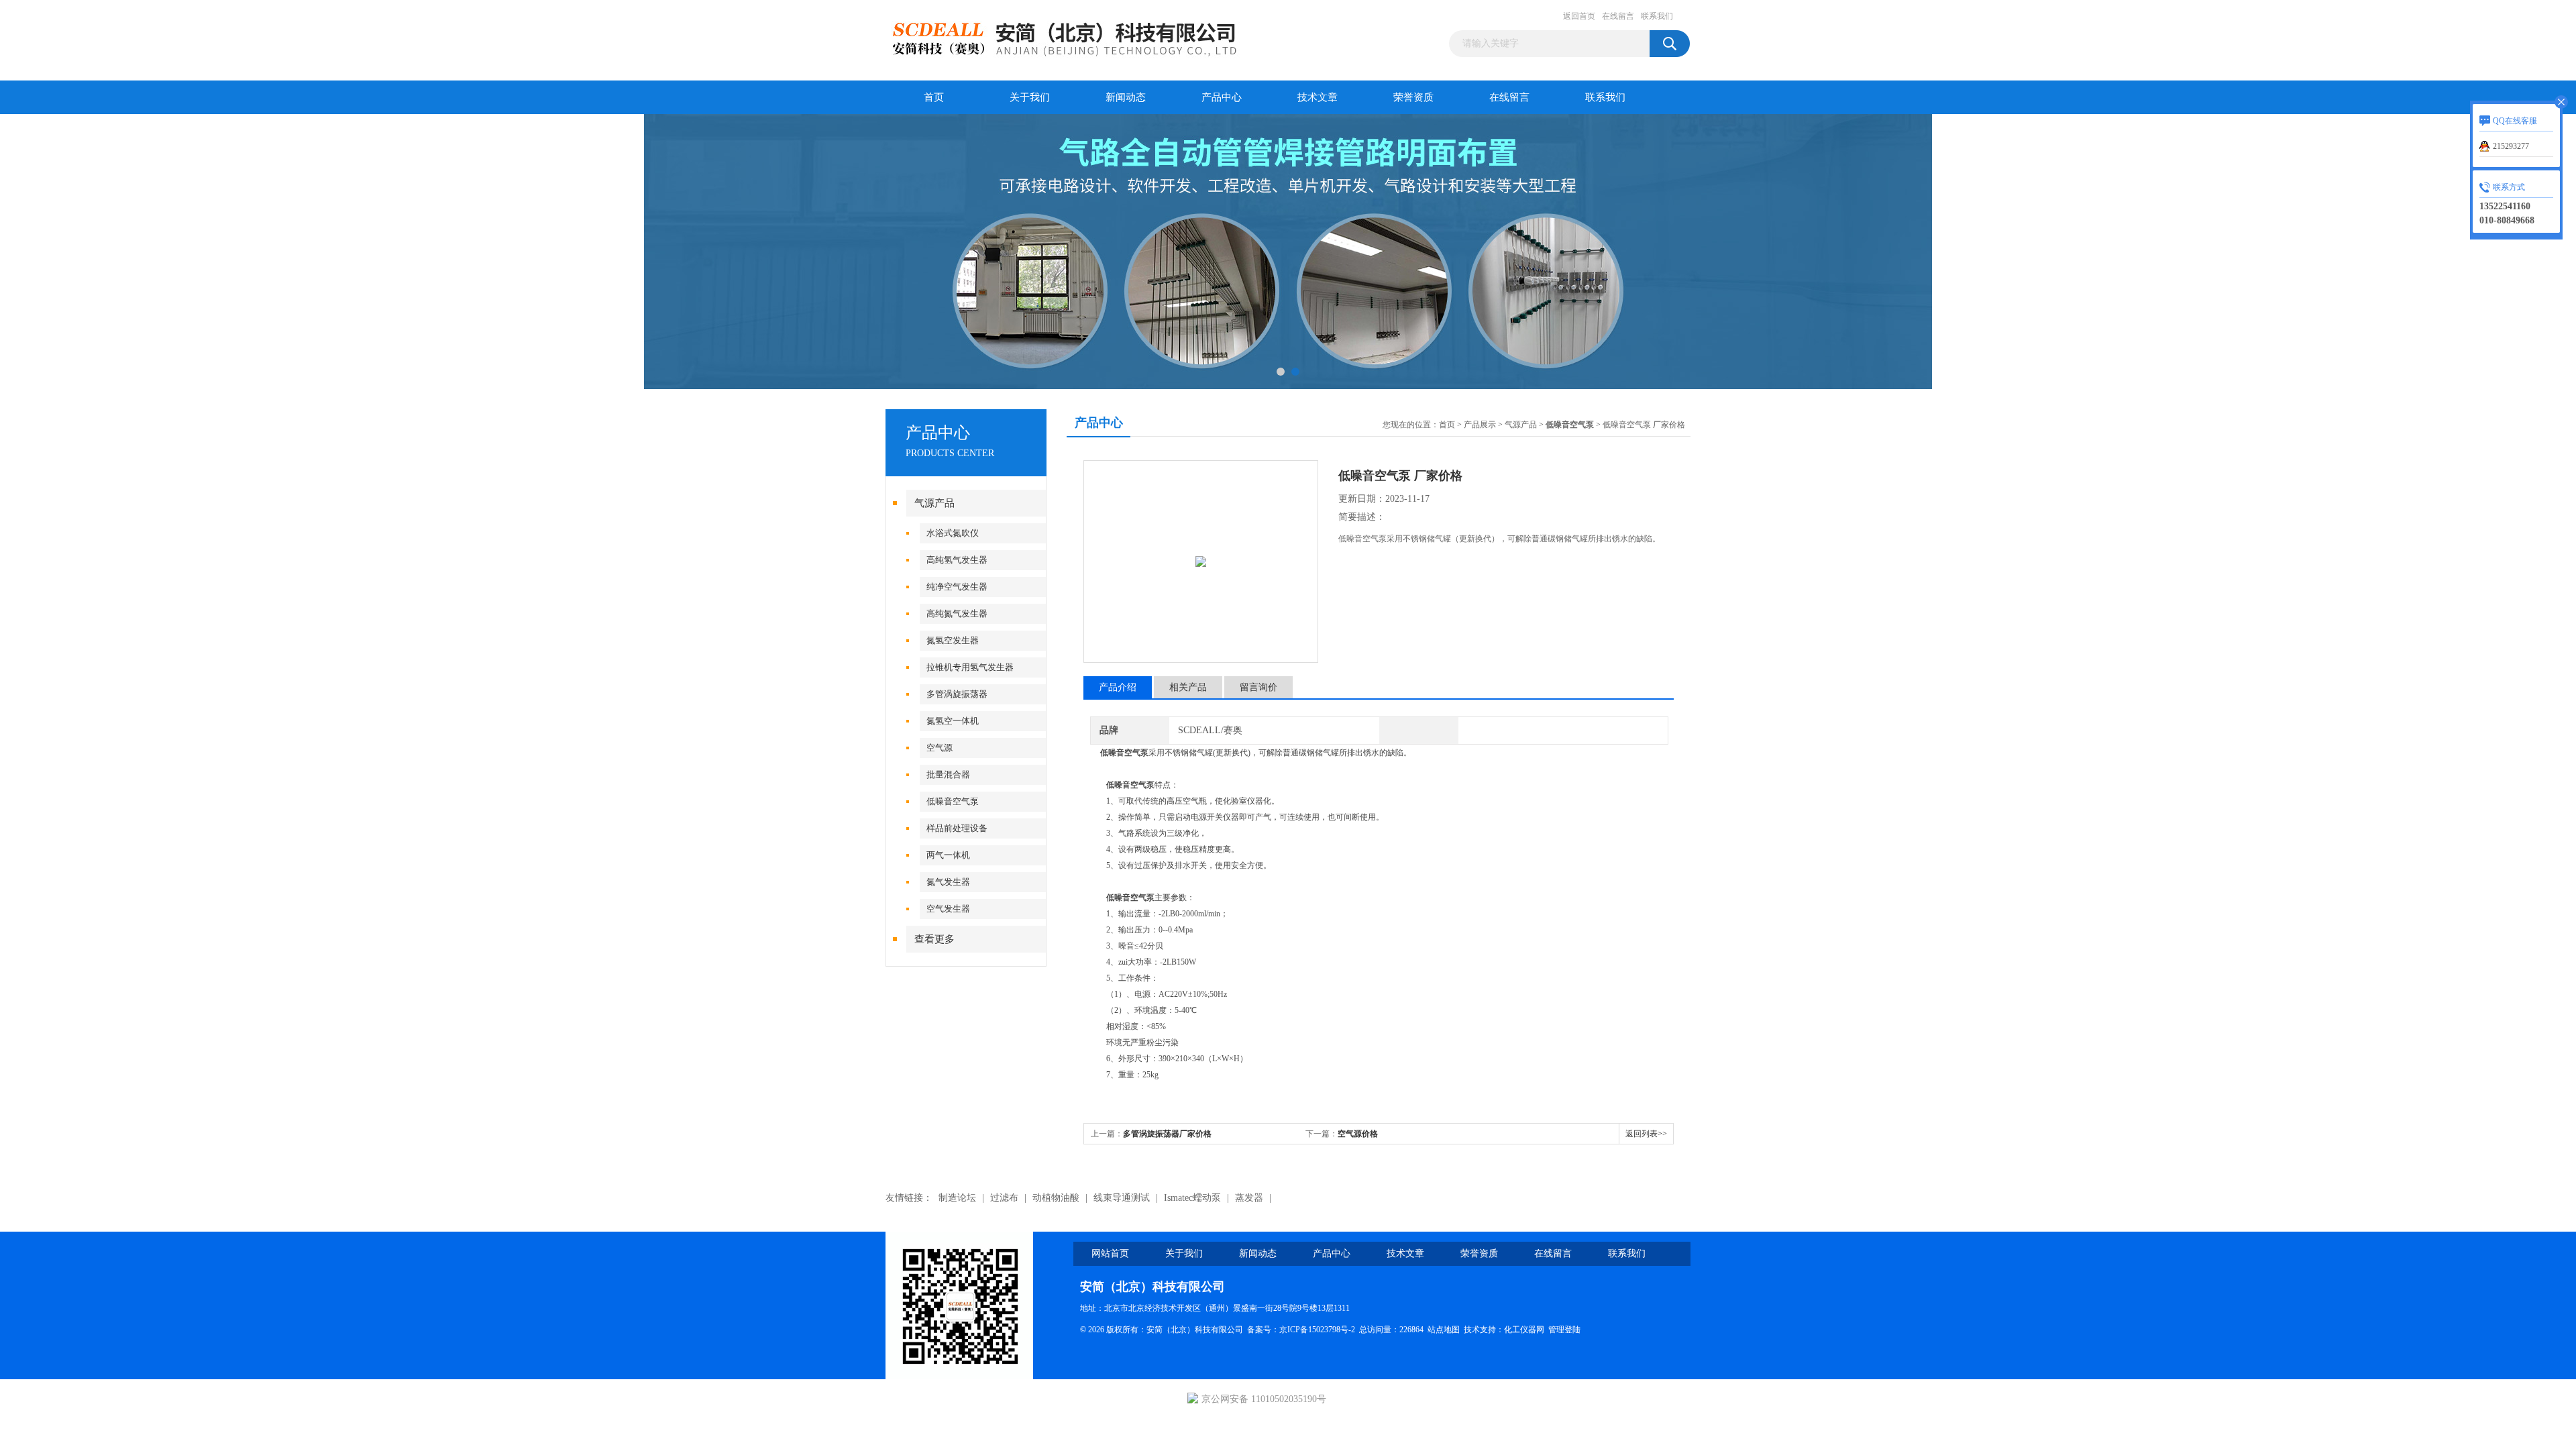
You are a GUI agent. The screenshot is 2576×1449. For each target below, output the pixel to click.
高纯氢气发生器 (957, 560)
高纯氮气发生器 (957, 613)
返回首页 (1579, 16)
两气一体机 (948, 855)
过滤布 (1004, 1198)
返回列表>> (1646, 1134)
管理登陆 (1564, 1330)
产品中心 (1222, 97)
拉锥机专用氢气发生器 (970, 667)
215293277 (2511, 146)
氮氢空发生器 (953, 640)
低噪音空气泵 (953, 801)
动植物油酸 (1056, 1198)
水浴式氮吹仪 (953, 533)
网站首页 (1110, 1253)
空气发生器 (948, 909)
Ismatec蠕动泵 (1192, 1198)
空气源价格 (1358, 1134)
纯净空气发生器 (957, 587)
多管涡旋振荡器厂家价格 (1167, 1134)
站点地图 (1444, 1330)
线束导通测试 (1122, 1198)
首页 (934, 97)
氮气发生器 (948, 882)
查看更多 (934, 939)
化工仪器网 (1524, 1330)
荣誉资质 (1413, 97)
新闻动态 (1126, 97)
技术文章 (1318, 97)
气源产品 (934, 503)
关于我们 (1030, 97)
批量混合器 (948, 774)
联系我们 (1657, 16)
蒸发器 (1249, 1198)
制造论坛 (957, 1198)
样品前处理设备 (957, 828)
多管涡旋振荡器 (957, 694)
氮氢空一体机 (953, 721)
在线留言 (1618, 16)
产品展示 (1480, 425)
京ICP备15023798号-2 (1317, 1330)
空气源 (940, 748)
